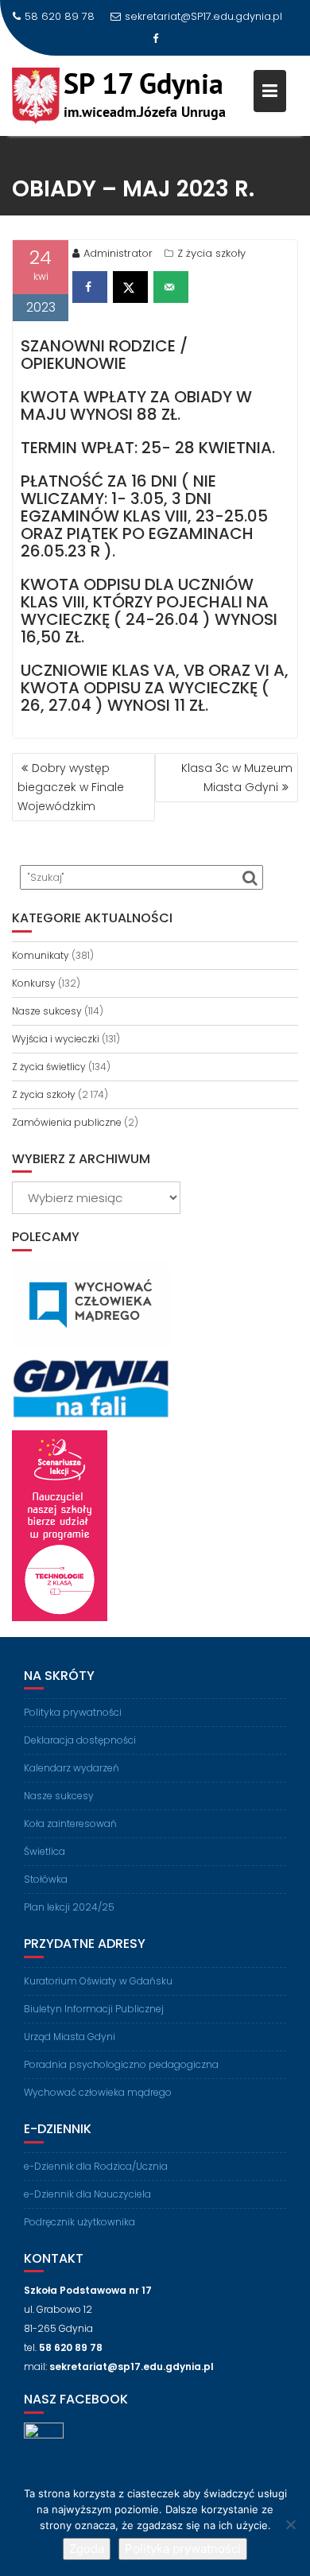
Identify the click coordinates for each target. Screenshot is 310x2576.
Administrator (118, 253)
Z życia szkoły (211, 253)
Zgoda (87, 2549)
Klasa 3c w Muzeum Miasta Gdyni (237, 778)
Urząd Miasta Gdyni (70, 2037)
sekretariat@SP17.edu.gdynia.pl (203, 16)
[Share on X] (130, 287)
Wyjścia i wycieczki (56, 1039)
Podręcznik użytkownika (79, 2222)
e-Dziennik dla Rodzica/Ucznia (96, 2166)
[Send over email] (171, 287)
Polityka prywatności (73, 1712)
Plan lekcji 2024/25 (69, 1907)
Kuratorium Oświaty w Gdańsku (98, 1981)
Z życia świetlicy (49, 1067)
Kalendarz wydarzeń (72, 1768)
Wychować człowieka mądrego (98, 2092)
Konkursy (34, 983)
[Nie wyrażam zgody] (290, 2524)
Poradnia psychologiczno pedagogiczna (121, 2064)
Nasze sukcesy (47, 1011)
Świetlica (45, 1851)
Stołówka (46, 1879)
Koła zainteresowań (70, 1823)
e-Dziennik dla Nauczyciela (87, 2194)
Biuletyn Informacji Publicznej (94, 2009)
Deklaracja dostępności (80, 1740)
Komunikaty (41, 955)
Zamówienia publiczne (67, 1122)
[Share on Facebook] (90, 287)
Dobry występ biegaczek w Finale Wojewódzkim (71, 787)
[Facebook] (155, 39)
